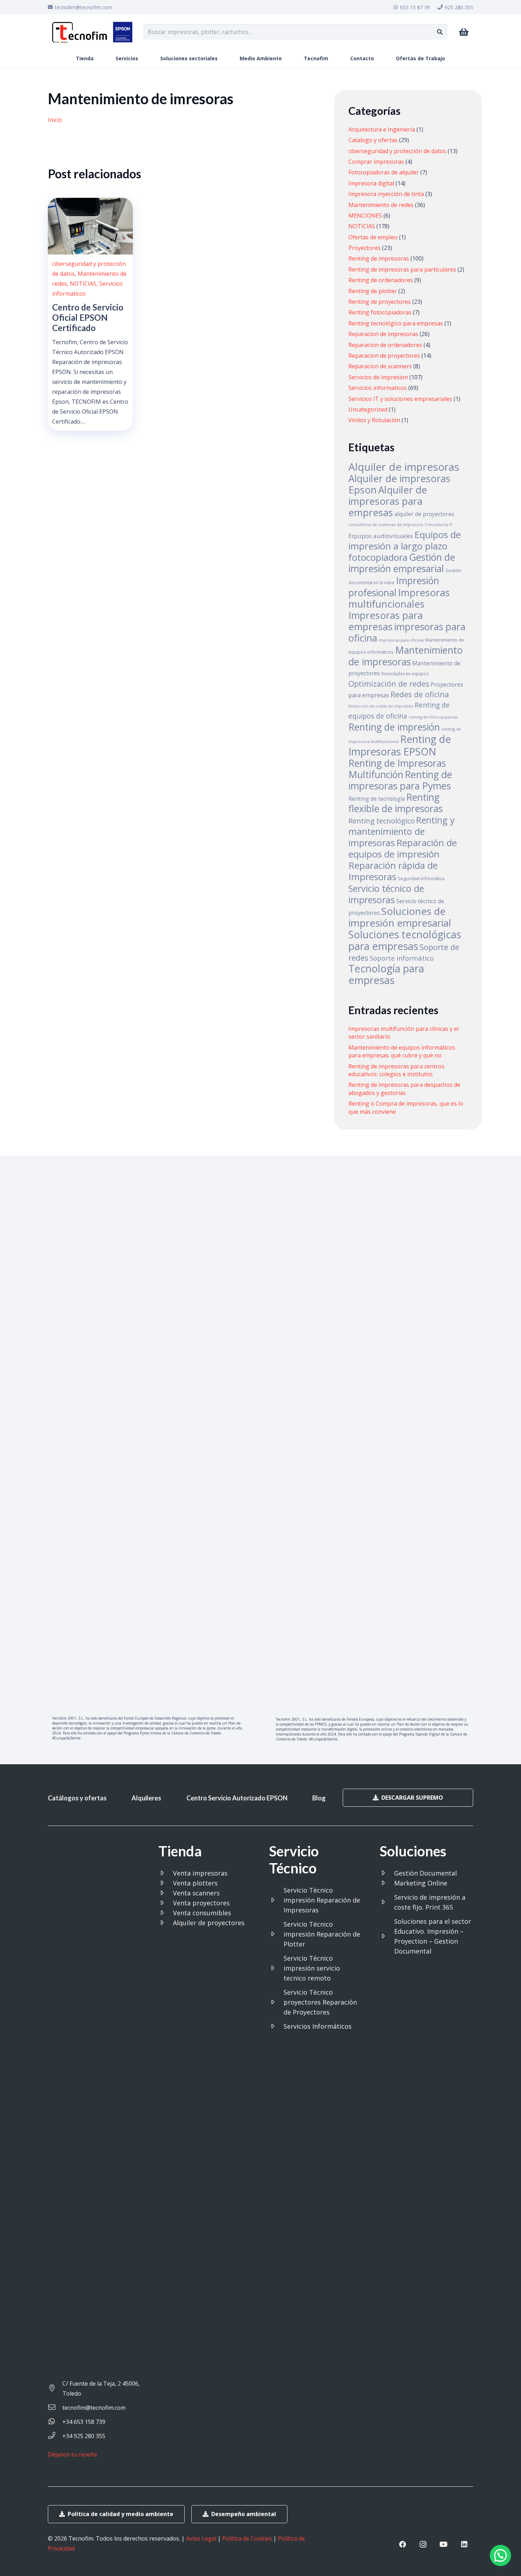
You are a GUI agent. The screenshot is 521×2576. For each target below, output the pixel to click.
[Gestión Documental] (387, 1873)
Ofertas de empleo (373, 237)
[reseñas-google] (75, 2464)
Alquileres (146, 1798)
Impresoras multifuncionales (399, 598)
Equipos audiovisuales (381, 536)
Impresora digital (371, 183)
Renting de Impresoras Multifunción (397, 769)
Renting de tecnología (377, 799)
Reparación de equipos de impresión (403, 848)
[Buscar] (440, 32)
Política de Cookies (247, 2538)
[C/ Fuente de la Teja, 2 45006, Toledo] (55, 2388)
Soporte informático (402, 958)
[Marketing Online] (387, 1883)
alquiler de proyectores (424, 514)
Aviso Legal (201, 2538)
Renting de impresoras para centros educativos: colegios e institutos (396, 1070)
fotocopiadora (378, 557)
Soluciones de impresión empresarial (400, 917)
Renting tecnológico (382, 821)
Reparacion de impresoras (383, 334)
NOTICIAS (83, 284)
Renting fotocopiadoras (380, 312)
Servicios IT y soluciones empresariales (400, 399)
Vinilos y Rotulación (374, 420)
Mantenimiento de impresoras (406, 656)
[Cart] (464, 32)
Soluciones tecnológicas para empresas (405, 940)
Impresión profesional (394, 587)
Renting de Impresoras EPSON (400, 745)
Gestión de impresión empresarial (402, 563)
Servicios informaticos (378, 388)
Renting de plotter (373, 291)
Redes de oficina (420, 694)
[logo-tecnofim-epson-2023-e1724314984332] (92, 32)
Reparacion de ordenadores (385, 345)
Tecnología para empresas (386, 974)
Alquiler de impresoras (404, 467)
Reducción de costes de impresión (381, 706)
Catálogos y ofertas (77, 1798)
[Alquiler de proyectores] (166, 1923)
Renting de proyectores (380, 302)
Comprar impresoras (376, 162)
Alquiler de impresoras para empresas (388, 501)
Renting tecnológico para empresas (396, 323)
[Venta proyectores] (166, 1903)
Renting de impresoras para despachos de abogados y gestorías (404, 1089)
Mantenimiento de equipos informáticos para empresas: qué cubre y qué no (402, 1051)
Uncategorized (368, 409)
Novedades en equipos (405, 674)
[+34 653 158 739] (55, 2422)
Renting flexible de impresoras (396, 803)
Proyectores (365, 248)
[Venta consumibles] (166, 1913)
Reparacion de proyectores (384, 356)
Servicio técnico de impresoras (386, 894)
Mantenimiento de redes (381, 205)
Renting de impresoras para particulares (402, 269)
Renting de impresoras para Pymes (400, 780)
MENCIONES (365, 216)
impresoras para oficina (407, 632)
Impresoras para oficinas (401, 640)
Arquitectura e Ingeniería (382, 129)
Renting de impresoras (379, 258)
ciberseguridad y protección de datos (397, 151)
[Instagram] (423, 2544)
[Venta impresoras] (166, 1873)
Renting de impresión (394, 727)
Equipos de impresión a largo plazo (405, 540)
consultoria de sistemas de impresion (386, 524)
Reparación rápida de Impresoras (393, 871)
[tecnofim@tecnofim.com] (55, 2408)
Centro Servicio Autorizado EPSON (237, 1798)
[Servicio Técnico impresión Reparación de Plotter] (276, 1934)
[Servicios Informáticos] (276, 2026)
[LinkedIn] (464, 2544)
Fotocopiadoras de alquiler (384, 172)
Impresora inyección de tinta (386, 194)
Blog (319, 1798)
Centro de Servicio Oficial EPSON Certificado (88, 317)
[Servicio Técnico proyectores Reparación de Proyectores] (276, 2002)
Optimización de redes (389, 684)
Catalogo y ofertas (373, 140)
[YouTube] (444, 2544)
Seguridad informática (421, 878)
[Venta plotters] (166, 1883)
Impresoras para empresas (386, 621)
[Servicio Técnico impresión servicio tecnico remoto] (276, 1968)
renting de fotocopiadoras (433, 717)
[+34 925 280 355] (55, 2436)
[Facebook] (403, 2544)
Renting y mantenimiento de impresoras (402, 831)
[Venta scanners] (166, 1893)
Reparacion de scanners (380, 366)
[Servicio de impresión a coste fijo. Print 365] (387, 1902)
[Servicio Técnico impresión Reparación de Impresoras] (276, 1900)
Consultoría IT (439, 524)
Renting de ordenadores (381, 280)
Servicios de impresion (378, 377)
